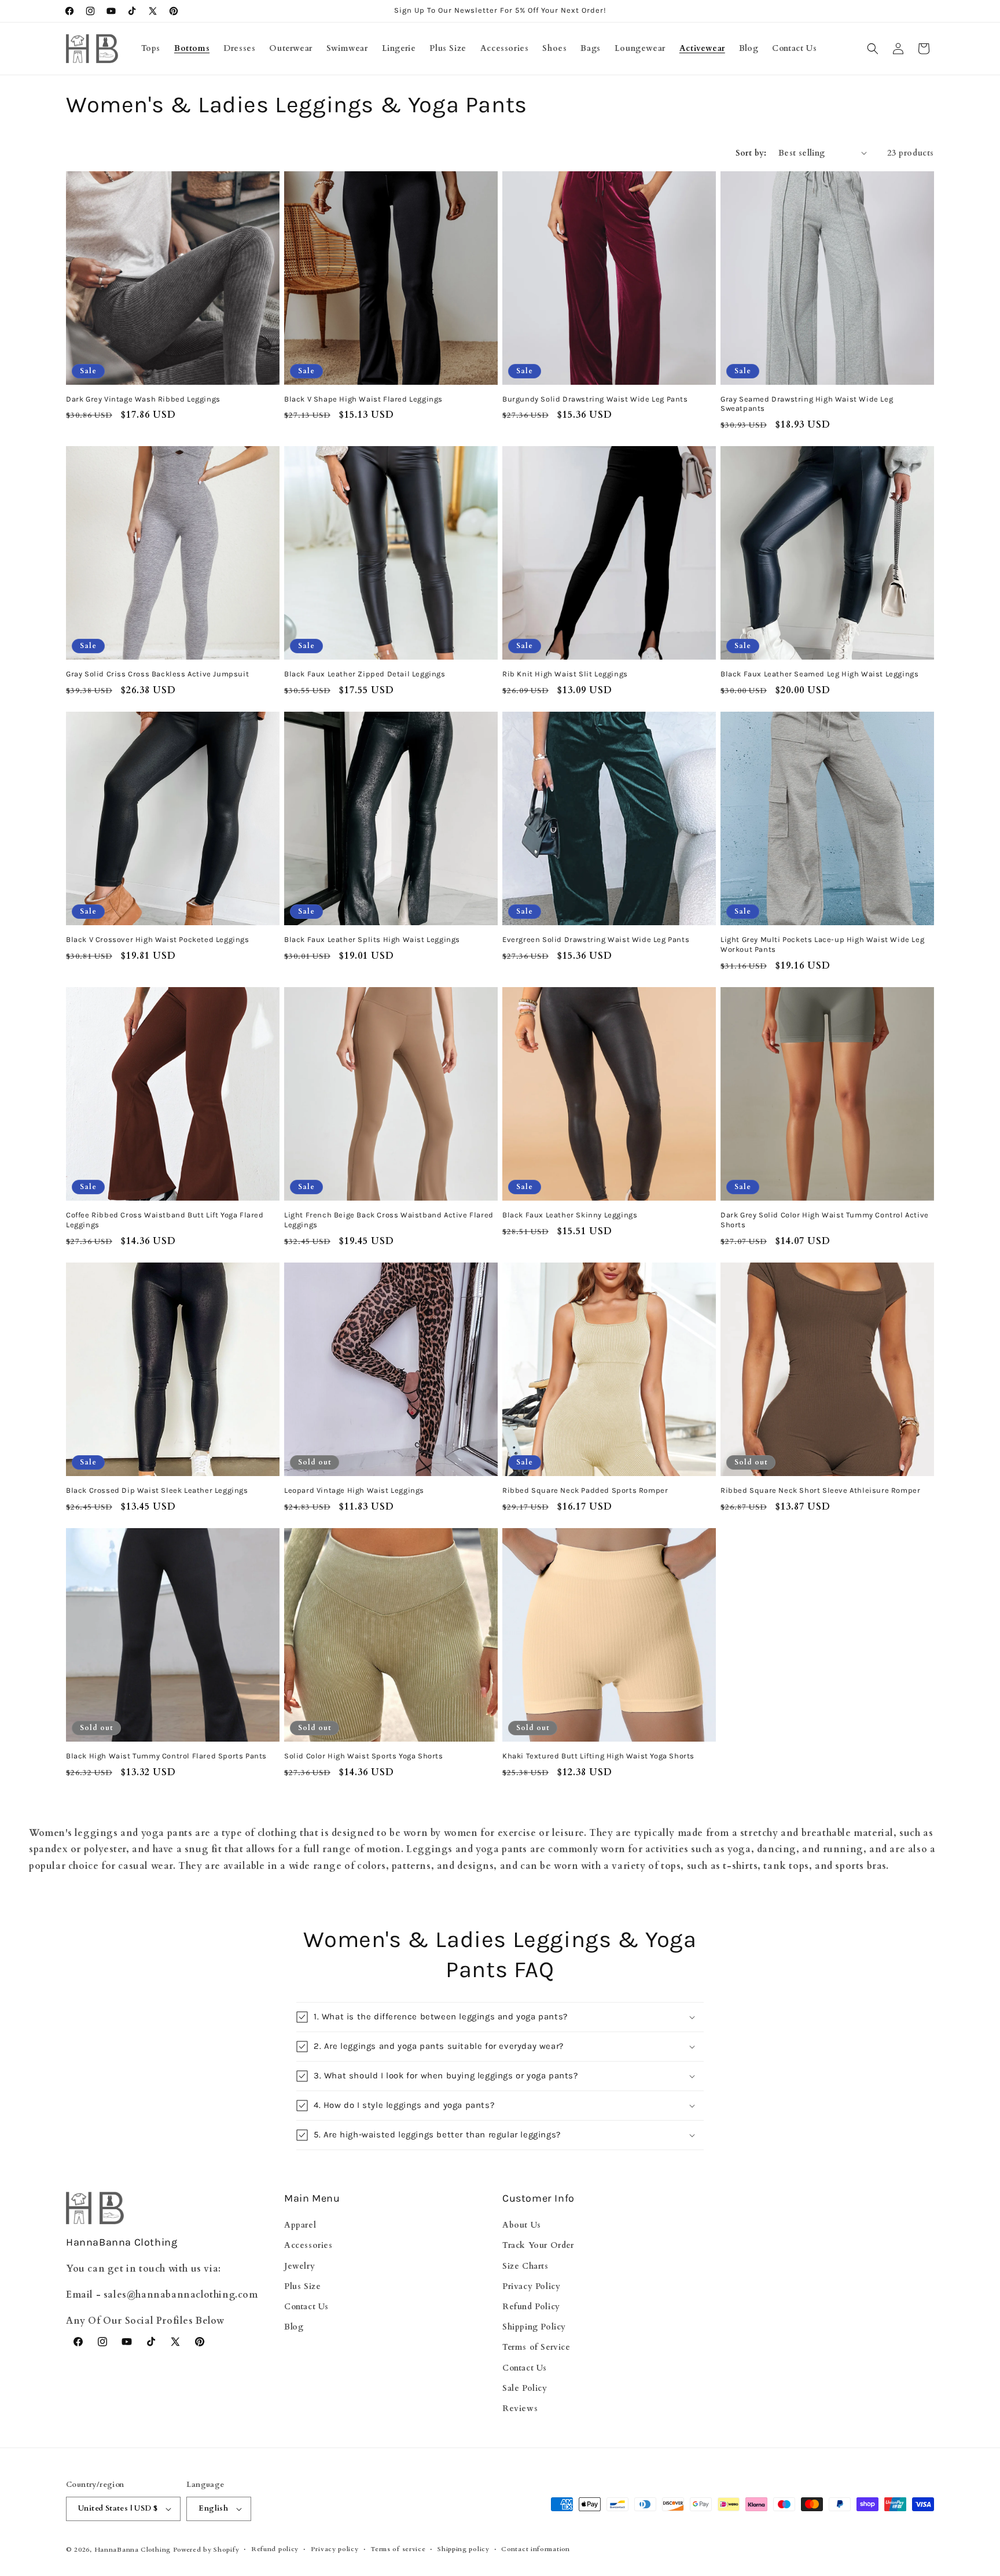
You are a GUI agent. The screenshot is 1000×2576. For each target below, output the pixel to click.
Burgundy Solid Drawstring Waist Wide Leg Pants (595, 399)
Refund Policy (531, 2307)
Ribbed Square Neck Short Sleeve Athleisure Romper (820, 1490)
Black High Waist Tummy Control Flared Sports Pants (166, 1756)
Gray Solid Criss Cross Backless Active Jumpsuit (157, 674)
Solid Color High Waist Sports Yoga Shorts (364, 1756)
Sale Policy (525, 2388)
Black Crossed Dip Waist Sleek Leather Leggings (157, 1490)
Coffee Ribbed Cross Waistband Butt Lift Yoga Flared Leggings (165, 1220)
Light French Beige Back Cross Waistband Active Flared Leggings (389, 1220)
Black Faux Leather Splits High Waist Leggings (372, 939)
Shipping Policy (534, 2327)
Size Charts (525, 2266)
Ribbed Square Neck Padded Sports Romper (585, 1490)
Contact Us (306, 2307)
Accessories (308, 2245)
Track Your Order (538, 2245)
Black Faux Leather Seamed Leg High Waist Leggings (819, 674)
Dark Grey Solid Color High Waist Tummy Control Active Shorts (825, 1220)
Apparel (300, 2225)
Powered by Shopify (206, 2550)
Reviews (520, 2408)
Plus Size (302, 2286)
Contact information (535, 2549)
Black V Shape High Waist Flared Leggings (363, 399)
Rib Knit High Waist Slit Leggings (565, 674)
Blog (294, 2327)
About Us (522, 2225)
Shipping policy (464, 2549)
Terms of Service (536, 2347)
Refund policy (275, 2549)
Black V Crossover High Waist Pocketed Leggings (158, 939)
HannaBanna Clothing (133, 2550)
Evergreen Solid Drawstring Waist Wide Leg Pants (596, 939)
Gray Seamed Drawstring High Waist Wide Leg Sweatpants (807, 404)
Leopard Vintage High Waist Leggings (354, 1490)
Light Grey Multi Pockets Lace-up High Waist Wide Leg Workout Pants (822, 944)
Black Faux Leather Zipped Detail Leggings (365, 674)
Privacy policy (335, 2549)
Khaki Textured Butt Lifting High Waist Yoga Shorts (598, 1756)
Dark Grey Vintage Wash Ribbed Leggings (143, 399)
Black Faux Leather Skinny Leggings (570, 1215)
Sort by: (751, 153)
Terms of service (398, 2549)
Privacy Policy (531, 2286)
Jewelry (299, 2266)
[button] (873, 49)
